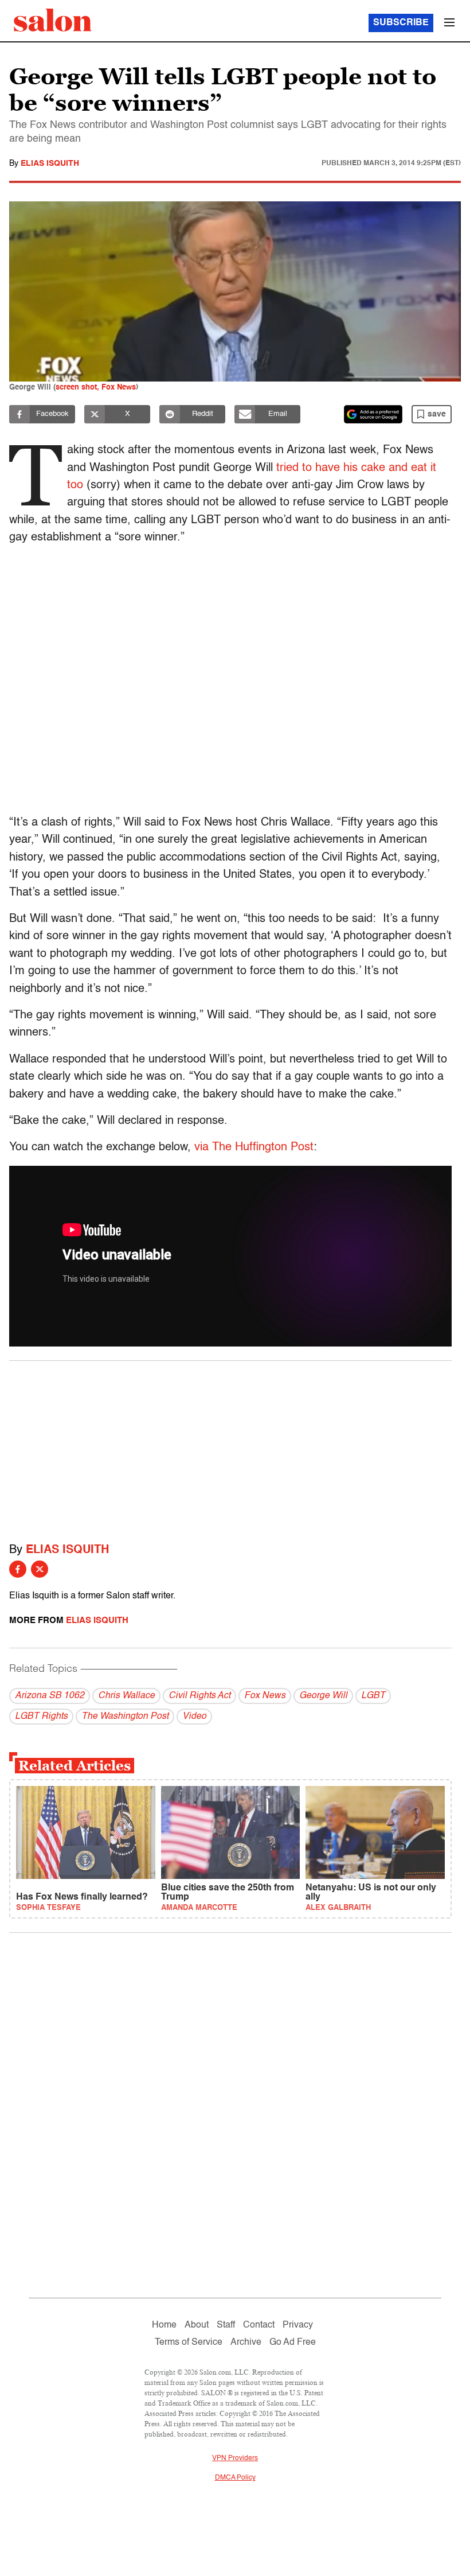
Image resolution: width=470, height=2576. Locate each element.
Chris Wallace (126, 1696)
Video (194, 1717)
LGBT (373, 1696)
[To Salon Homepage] (53, 20)
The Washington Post (125, 1717)
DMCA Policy (235, 2478)
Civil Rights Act (199, 1696)
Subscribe (401, 23)
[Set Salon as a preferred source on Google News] (373, 414)
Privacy (298, 2325)
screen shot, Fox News (96, 388)
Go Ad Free (293, 2342)
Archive (246, 2342)
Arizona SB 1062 (50, 1696)
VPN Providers (235, 2458)
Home (164, 2325)
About (197, 2325)
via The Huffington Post (254, 1147)
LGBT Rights (41, 1717)
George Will (323, 1696)
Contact (259, 2325)
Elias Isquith (50, 164)
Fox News (265, 1696)
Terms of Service (189, 2342)
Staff (226, 2325)
